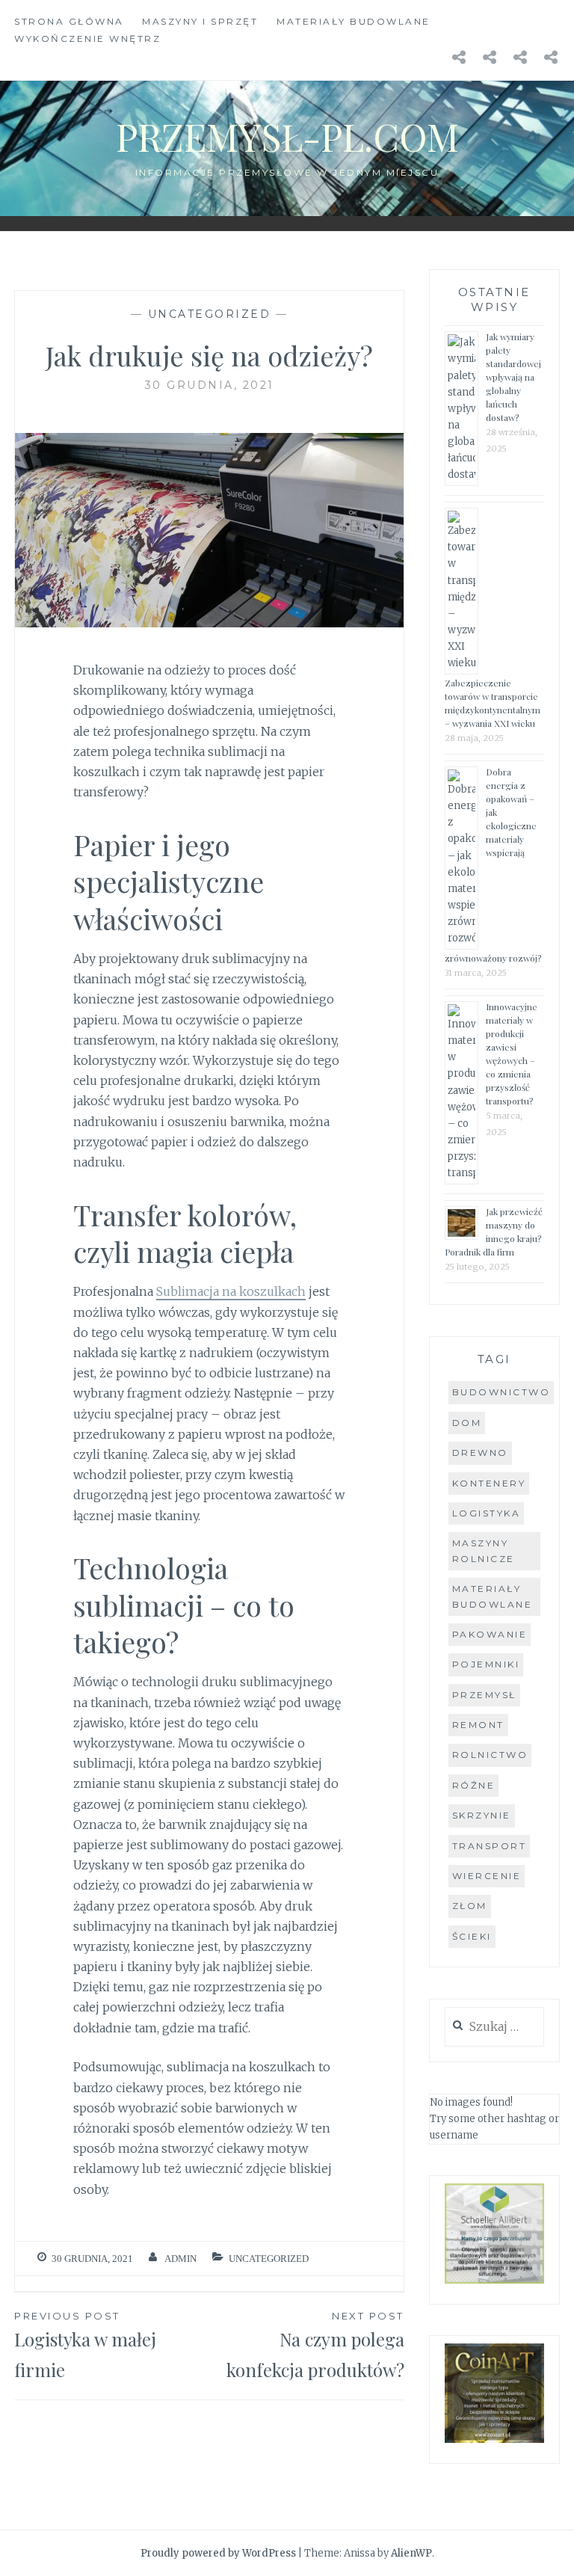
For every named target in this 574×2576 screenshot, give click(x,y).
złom (470, 1906)
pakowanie (490, 1634)
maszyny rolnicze (484, 1550)
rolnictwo (490, 1755)
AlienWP (411, 2553)
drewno (480, 1453)
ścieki (472, 1936)
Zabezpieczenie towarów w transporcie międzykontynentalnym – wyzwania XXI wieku (493, 703)
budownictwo (502, 1392)
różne (474, 1785)
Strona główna (69, 21)
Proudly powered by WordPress (218, 2553)
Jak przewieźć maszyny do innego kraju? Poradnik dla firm (494, 1232)
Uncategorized (210, 314)
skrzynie (482, 1815)
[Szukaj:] (494, 2028)
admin (180, 2259)
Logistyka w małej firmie (85, 2346)
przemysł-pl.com (287, 136)
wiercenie (487, 1876)
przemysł (484, 1695)
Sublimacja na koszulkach (231, 1291)
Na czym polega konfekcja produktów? (315, 2346)
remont (478, 1725)
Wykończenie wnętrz (87, 39)
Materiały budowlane (354, 21)
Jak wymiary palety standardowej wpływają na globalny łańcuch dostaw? (513, 377)
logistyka (487, 1513)
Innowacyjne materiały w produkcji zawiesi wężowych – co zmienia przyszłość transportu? (512, 1054)
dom (467, 1423)
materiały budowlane (493, 1596)
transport (490, 1846)
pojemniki (486, 1664)
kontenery (489, 1483)
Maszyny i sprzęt (200, 21)
